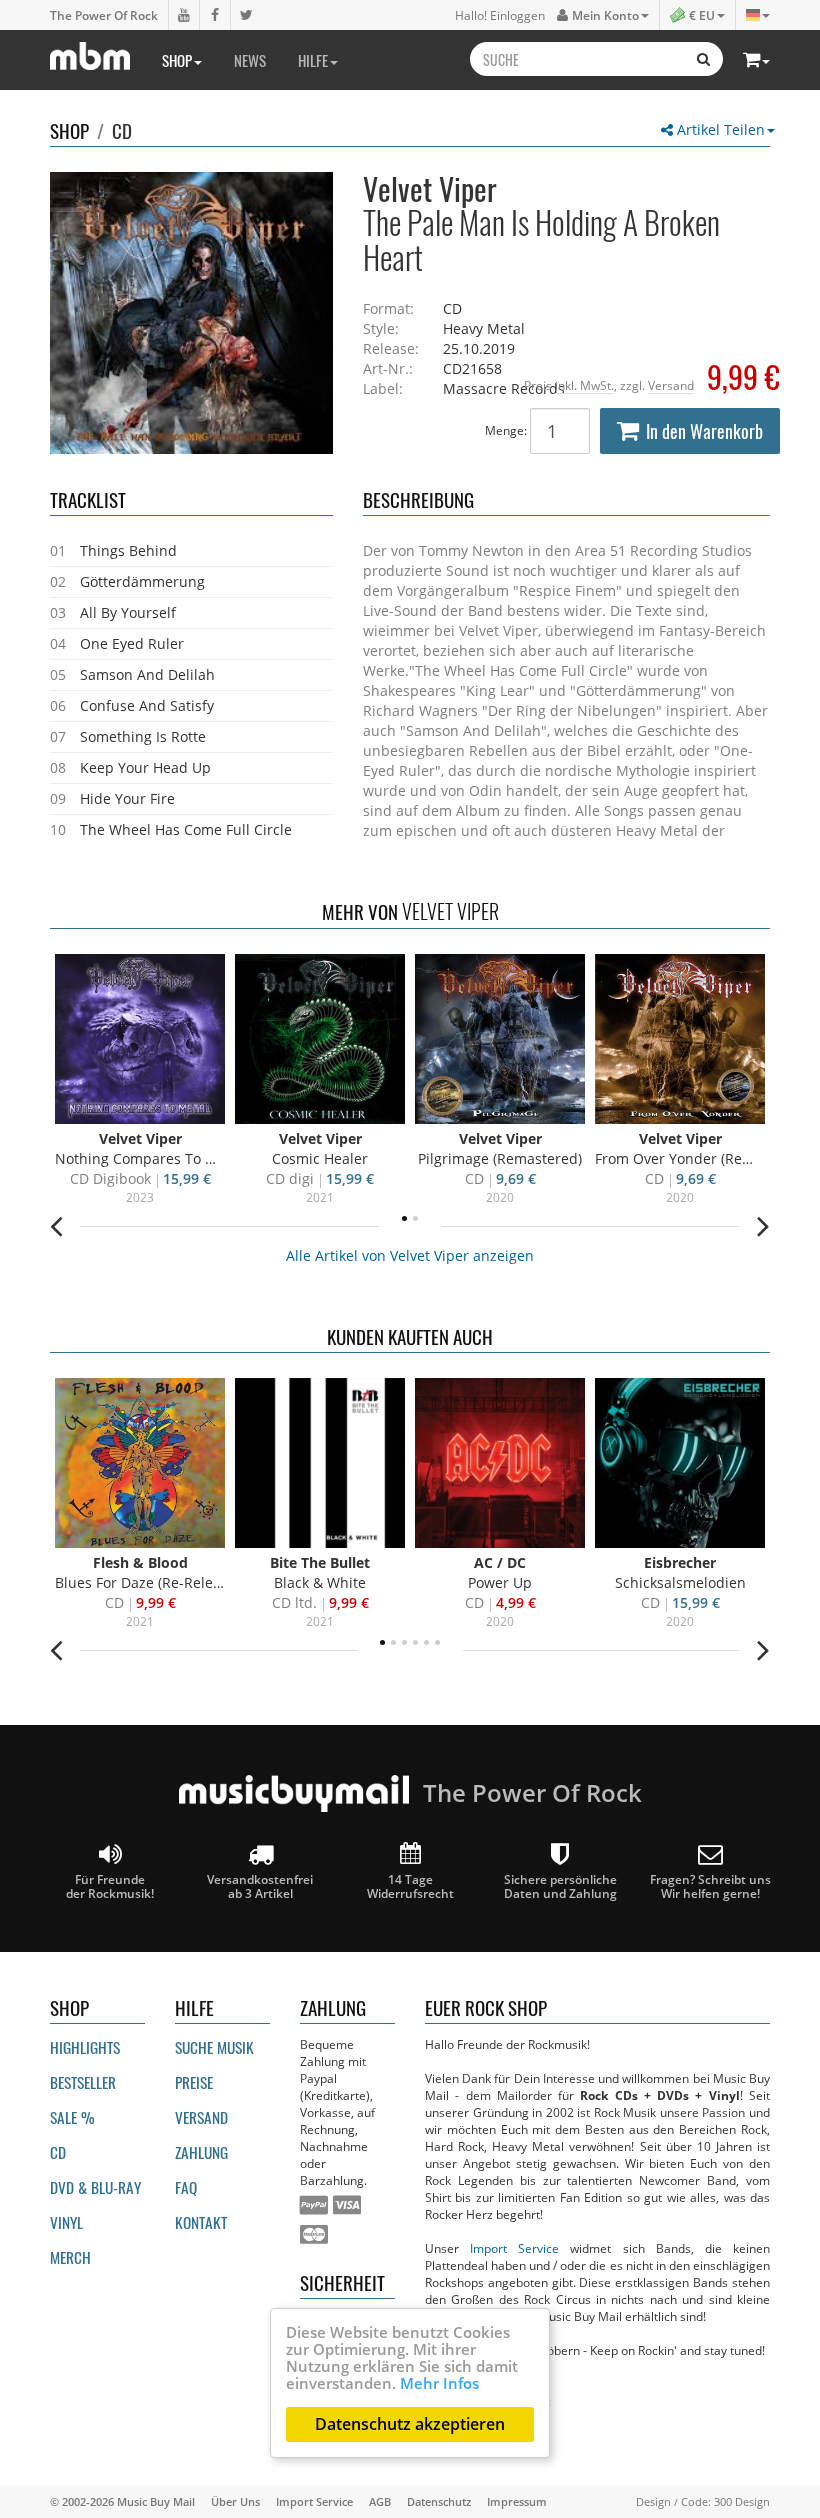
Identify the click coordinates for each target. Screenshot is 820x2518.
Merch (70, 2257)
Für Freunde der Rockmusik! (110, 1886)
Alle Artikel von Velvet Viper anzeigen (410, 1255)
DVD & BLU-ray (95, 2187)
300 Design (742, 2501)
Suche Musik (214, 2047)
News (250, 60)
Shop (177, 60)
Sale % (72, 2117)
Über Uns (235, 2501)
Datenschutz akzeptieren (410, 2424)
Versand (671, 385)
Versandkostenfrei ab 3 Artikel (260, 1886)
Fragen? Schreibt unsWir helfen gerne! (710, 1886)
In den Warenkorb (704, 431)
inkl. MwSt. (584, 385)
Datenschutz (439, 2501)
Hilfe (313, 60)
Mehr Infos (439, 2383)
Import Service (514, 2248)
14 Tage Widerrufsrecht (410, 1886)
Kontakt (201, 2222)
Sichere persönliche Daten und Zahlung (560, 1886)
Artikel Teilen (719, 129)
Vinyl (66, 2222)
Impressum (517, 2501)
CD (122, 130)
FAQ (186, 2187)
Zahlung (201, 2152)
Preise (194, 2082)
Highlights (85, 2047)
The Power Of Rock (104, 15)
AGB (380, 2501)
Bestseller (83, 2082)
